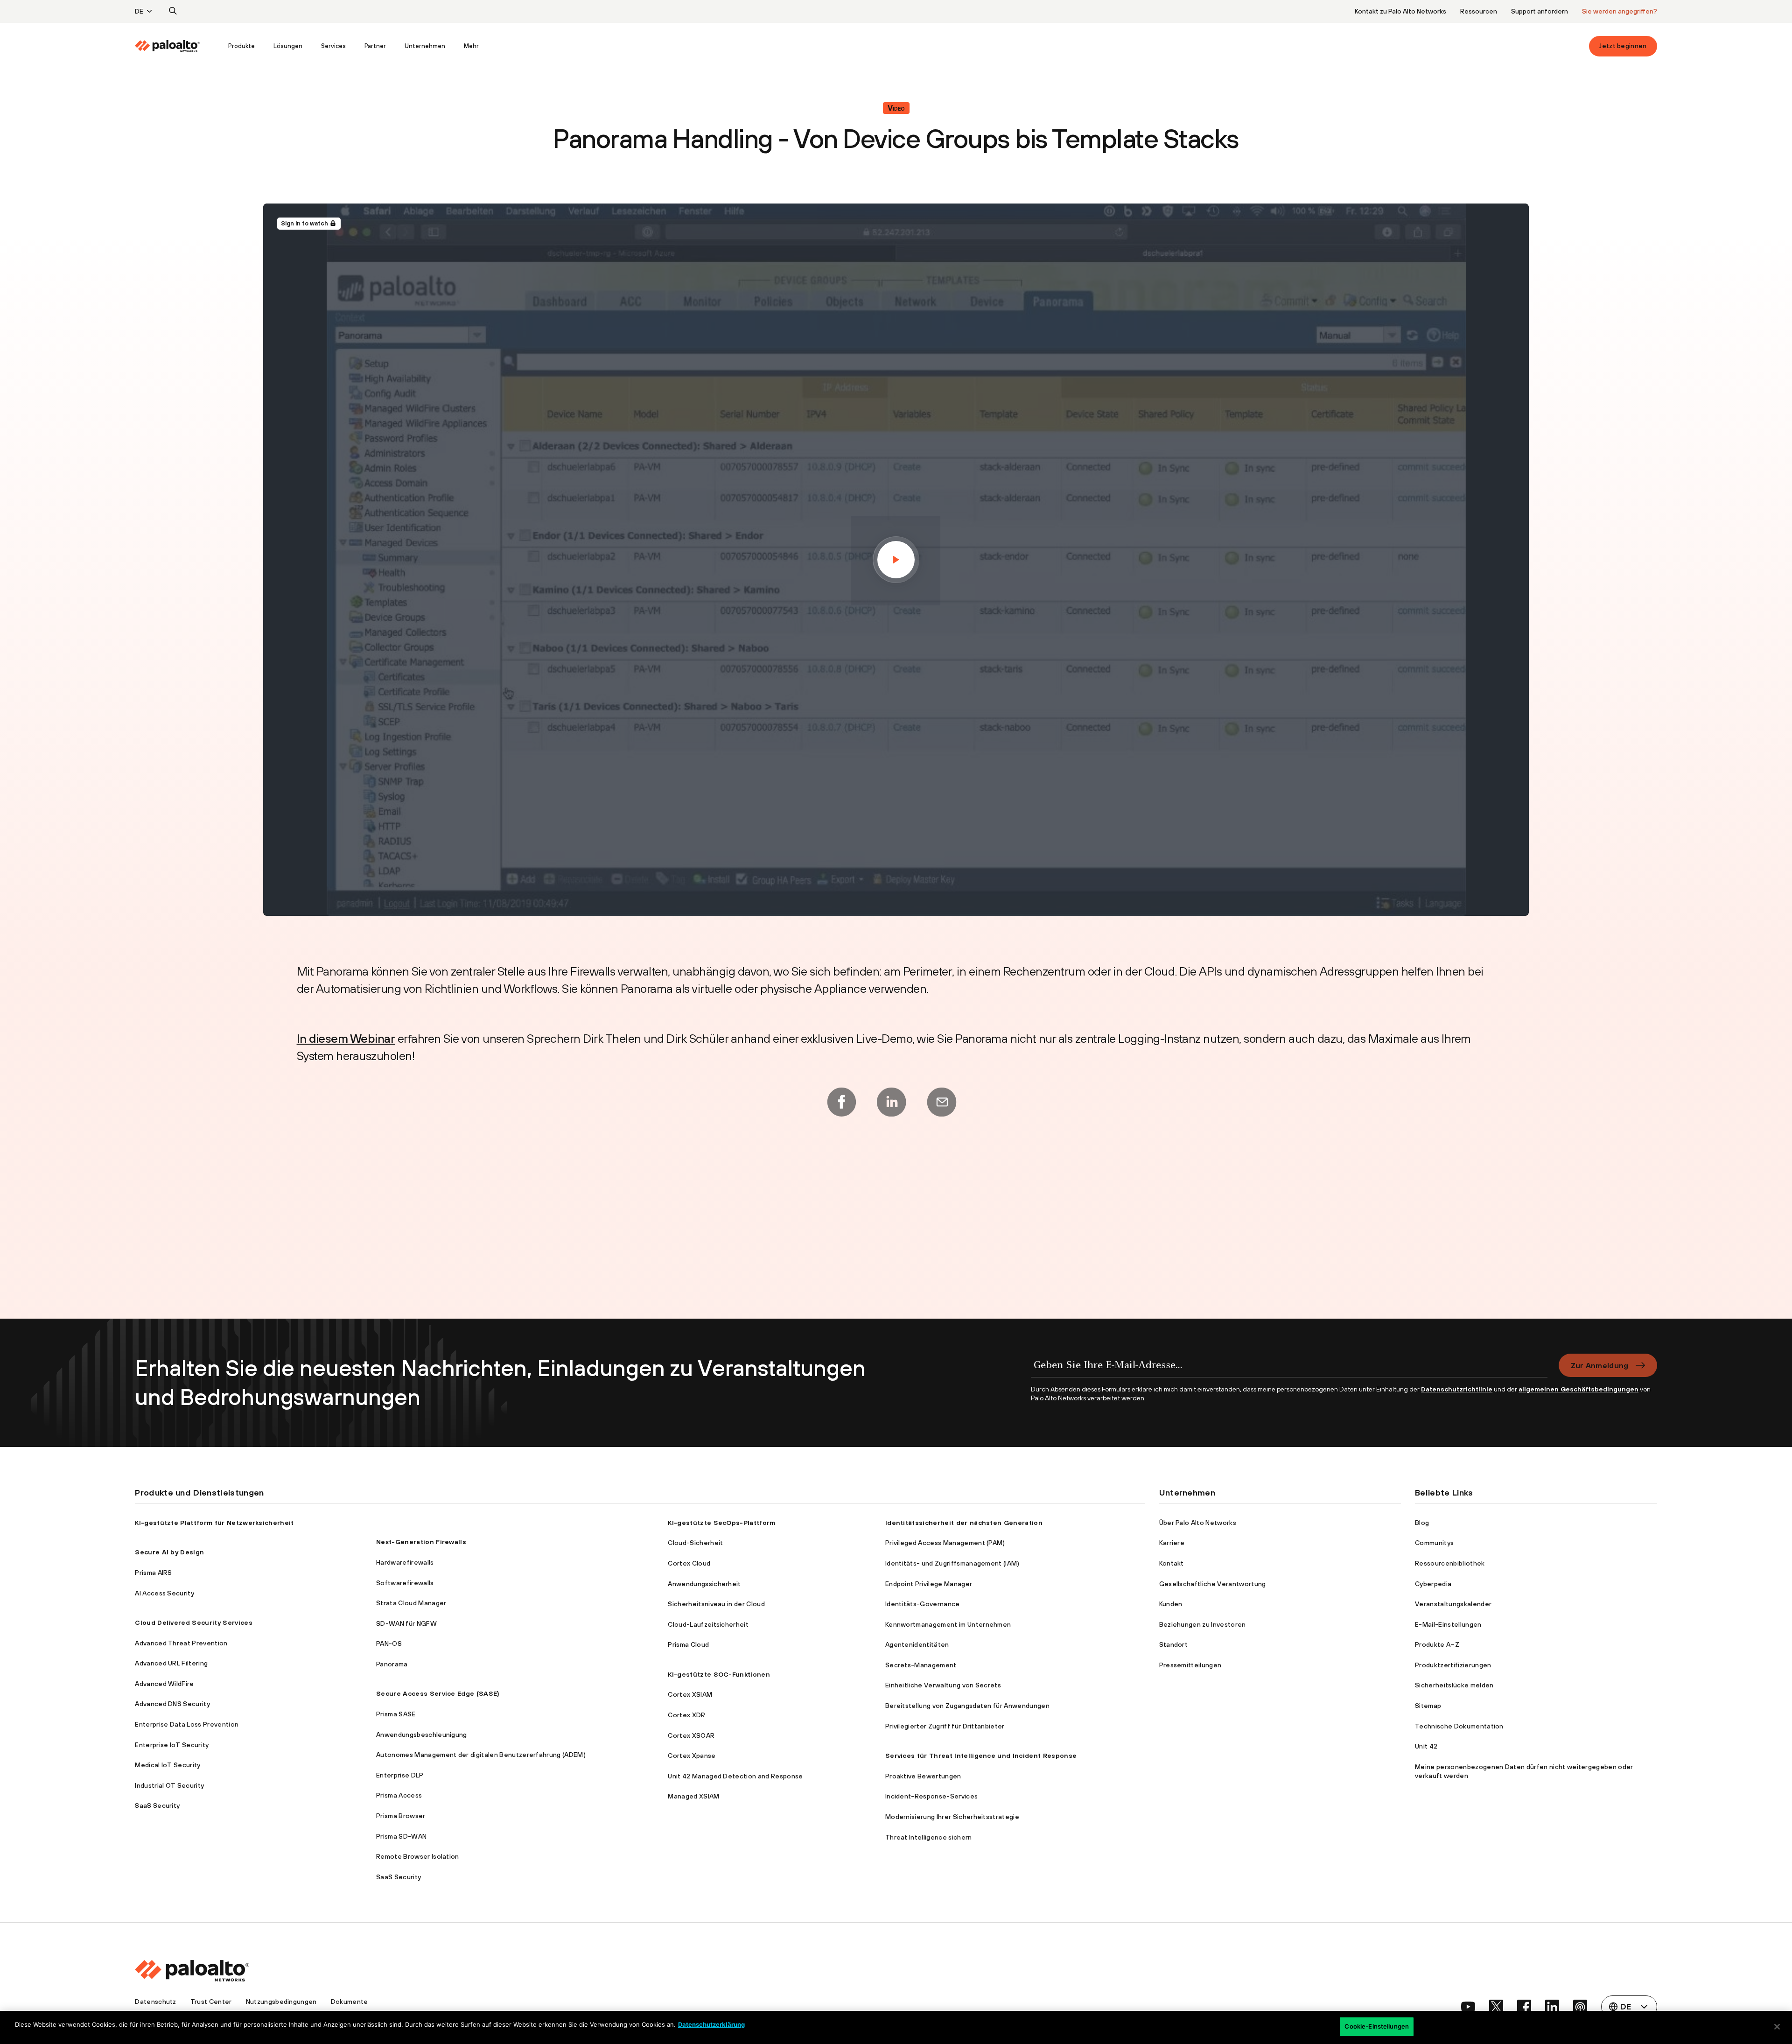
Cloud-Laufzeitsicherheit (708, 1624)
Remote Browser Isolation (418, 1856)
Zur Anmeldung (1600, 1365)
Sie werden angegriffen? (1620, 11)
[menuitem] (177, 46)
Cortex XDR (686, 1715)
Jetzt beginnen (1623, 46)
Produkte (241, 46)
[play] (896, 560)
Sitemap (1428, 1706)
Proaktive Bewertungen (923, 1776)
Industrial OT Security (169, 1785)
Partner (375, 46)
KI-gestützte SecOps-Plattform (721, 1523)
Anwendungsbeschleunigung (422, 1735)
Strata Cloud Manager (411, 1603)
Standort (1174, 1644)
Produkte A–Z (1437, 1644)
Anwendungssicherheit (704, 1584)
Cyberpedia (1433, 1584)
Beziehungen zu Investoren (1203, 1624)
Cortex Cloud (689, 1563)
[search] (173, 11)
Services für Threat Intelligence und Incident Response (981, 1756)
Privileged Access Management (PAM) (945, 1543)
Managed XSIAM (693, 1796)
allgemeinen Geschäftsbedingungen (1578, 1389)
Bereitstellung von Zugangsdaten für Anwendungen (967, 1706)
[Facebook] (841, 1102)
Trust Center (211, 2002)
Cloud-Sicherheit (695, 1543)
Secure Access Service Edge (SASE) (438, 1693)
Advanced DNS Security (172, 1704)
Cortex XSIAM (690, 1694)
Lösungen (288, 46)
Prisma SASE (396, 1714)
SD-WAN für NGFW (406, 1623)
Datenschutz (156, 2002)
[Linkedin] (891, 1102)
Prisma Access (399, 1795)
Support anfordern (1540, 11)
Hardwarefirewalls (405, 1562)
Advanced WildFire (164, 1684)
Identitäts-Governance (923, 1604)
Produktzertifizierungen (1453, 1665)
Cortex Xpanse (692, 1756)
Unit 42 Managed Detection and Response (735, 1776)
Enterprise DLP (400, 1775)
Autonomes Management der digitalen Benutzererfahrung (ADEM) (481, 1755)
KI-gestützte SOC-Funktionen (719, 1674)
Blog (1422, 1523)
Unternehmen (425, 46)
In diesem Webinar (346, 1038)
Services (333, 46)
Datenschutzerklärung (711, 2024)
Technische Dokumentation (1459, 1726)
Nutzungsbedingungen (281, 2002)
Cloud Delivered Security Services (194, 1623)
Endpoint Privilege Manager (929, 1584)
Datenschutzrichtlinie (1457, 1389)
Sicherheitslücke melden (1454, 1685)
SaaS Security (157, 1805)
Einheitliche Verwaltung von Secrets (943, 1685)
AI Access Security (164, 1593)
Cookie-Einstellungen (1377, 2026)
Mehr (471, 46)
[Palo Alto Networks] (168, 46)
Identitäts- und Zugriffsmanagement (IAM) (952, 1563)
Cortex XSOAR (691, 1735)
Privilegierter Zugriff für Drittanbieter (945, 1726)
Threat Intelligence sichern (929, 1837)
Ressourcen (1479, 11)
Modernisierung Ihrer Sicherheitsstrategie (952, 1817)
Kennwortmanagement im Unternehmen (948, 1624)
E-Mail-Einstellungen (1448, 1624)
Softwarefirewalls (405, 1583)
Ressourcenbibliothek (1450, 1563)
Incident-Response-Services (931, 1796)
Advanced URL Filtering (171, 1663)
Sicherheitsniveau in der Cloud (716, 1604)
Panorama (392, 1664)
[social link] (1468, 2007)
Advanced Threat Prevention (181, 1643)
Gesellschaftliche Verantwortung (1213, 1584)
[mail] (942, 1102)
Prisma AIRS (154, 1573)
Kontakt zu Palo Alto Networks (1400, 11)
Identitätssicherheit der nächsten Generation (964, 1523)
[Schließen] (1777, 2027)
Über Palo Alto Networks (1198, 1523)
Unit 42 (1426, 1746)
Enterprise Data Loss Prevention (187, 1724)
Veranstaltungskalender (1453, 1604)
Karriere (1172, 1543)
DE (139, 11)
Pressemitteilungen (1190, 1665)
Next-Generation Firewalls (421, 1542)
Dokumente (350, 2002)
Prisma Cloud (688, 1644)
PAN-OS (389, 1644)
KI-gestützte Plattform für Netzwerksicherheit (214, 1523)
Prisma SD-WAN (401, 1836)
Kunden (1171, 1604)
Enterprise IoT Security (172, 1745)
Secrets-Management (921, 1665)
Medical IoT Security (168, 1765)
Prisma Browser (401, 1816)
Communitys (1434, 1543)
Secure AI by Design (169, 1552)
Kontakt (1172, 1563)
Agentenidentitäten (917, 1644)
